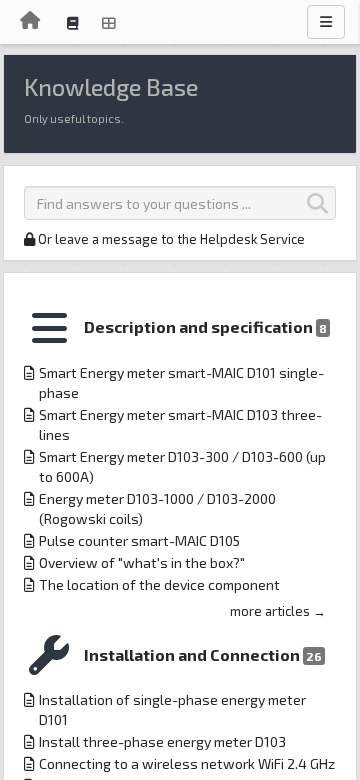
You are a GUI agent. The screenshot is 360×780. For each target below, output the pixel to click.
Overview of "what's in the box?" (142, 562)
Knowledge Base (111, 87)
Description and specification (205, 326)
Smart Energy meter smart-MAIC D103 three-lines (180, 424)
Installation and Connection (203, 654)
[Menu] (326, 22)
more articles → (278, 611)
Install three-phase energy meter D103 (162, 741)
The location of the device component (159, 584)
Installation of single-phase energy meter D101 (172, 709)
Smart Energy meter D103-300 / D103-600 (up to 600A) (182, 466)
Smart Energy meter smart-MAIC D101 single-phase (181, 382)
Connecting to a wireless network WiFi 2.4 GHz (187, 763)
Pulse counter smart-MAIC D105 (139, 540)
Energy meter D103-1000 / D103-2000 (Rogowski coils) (157, 508)
